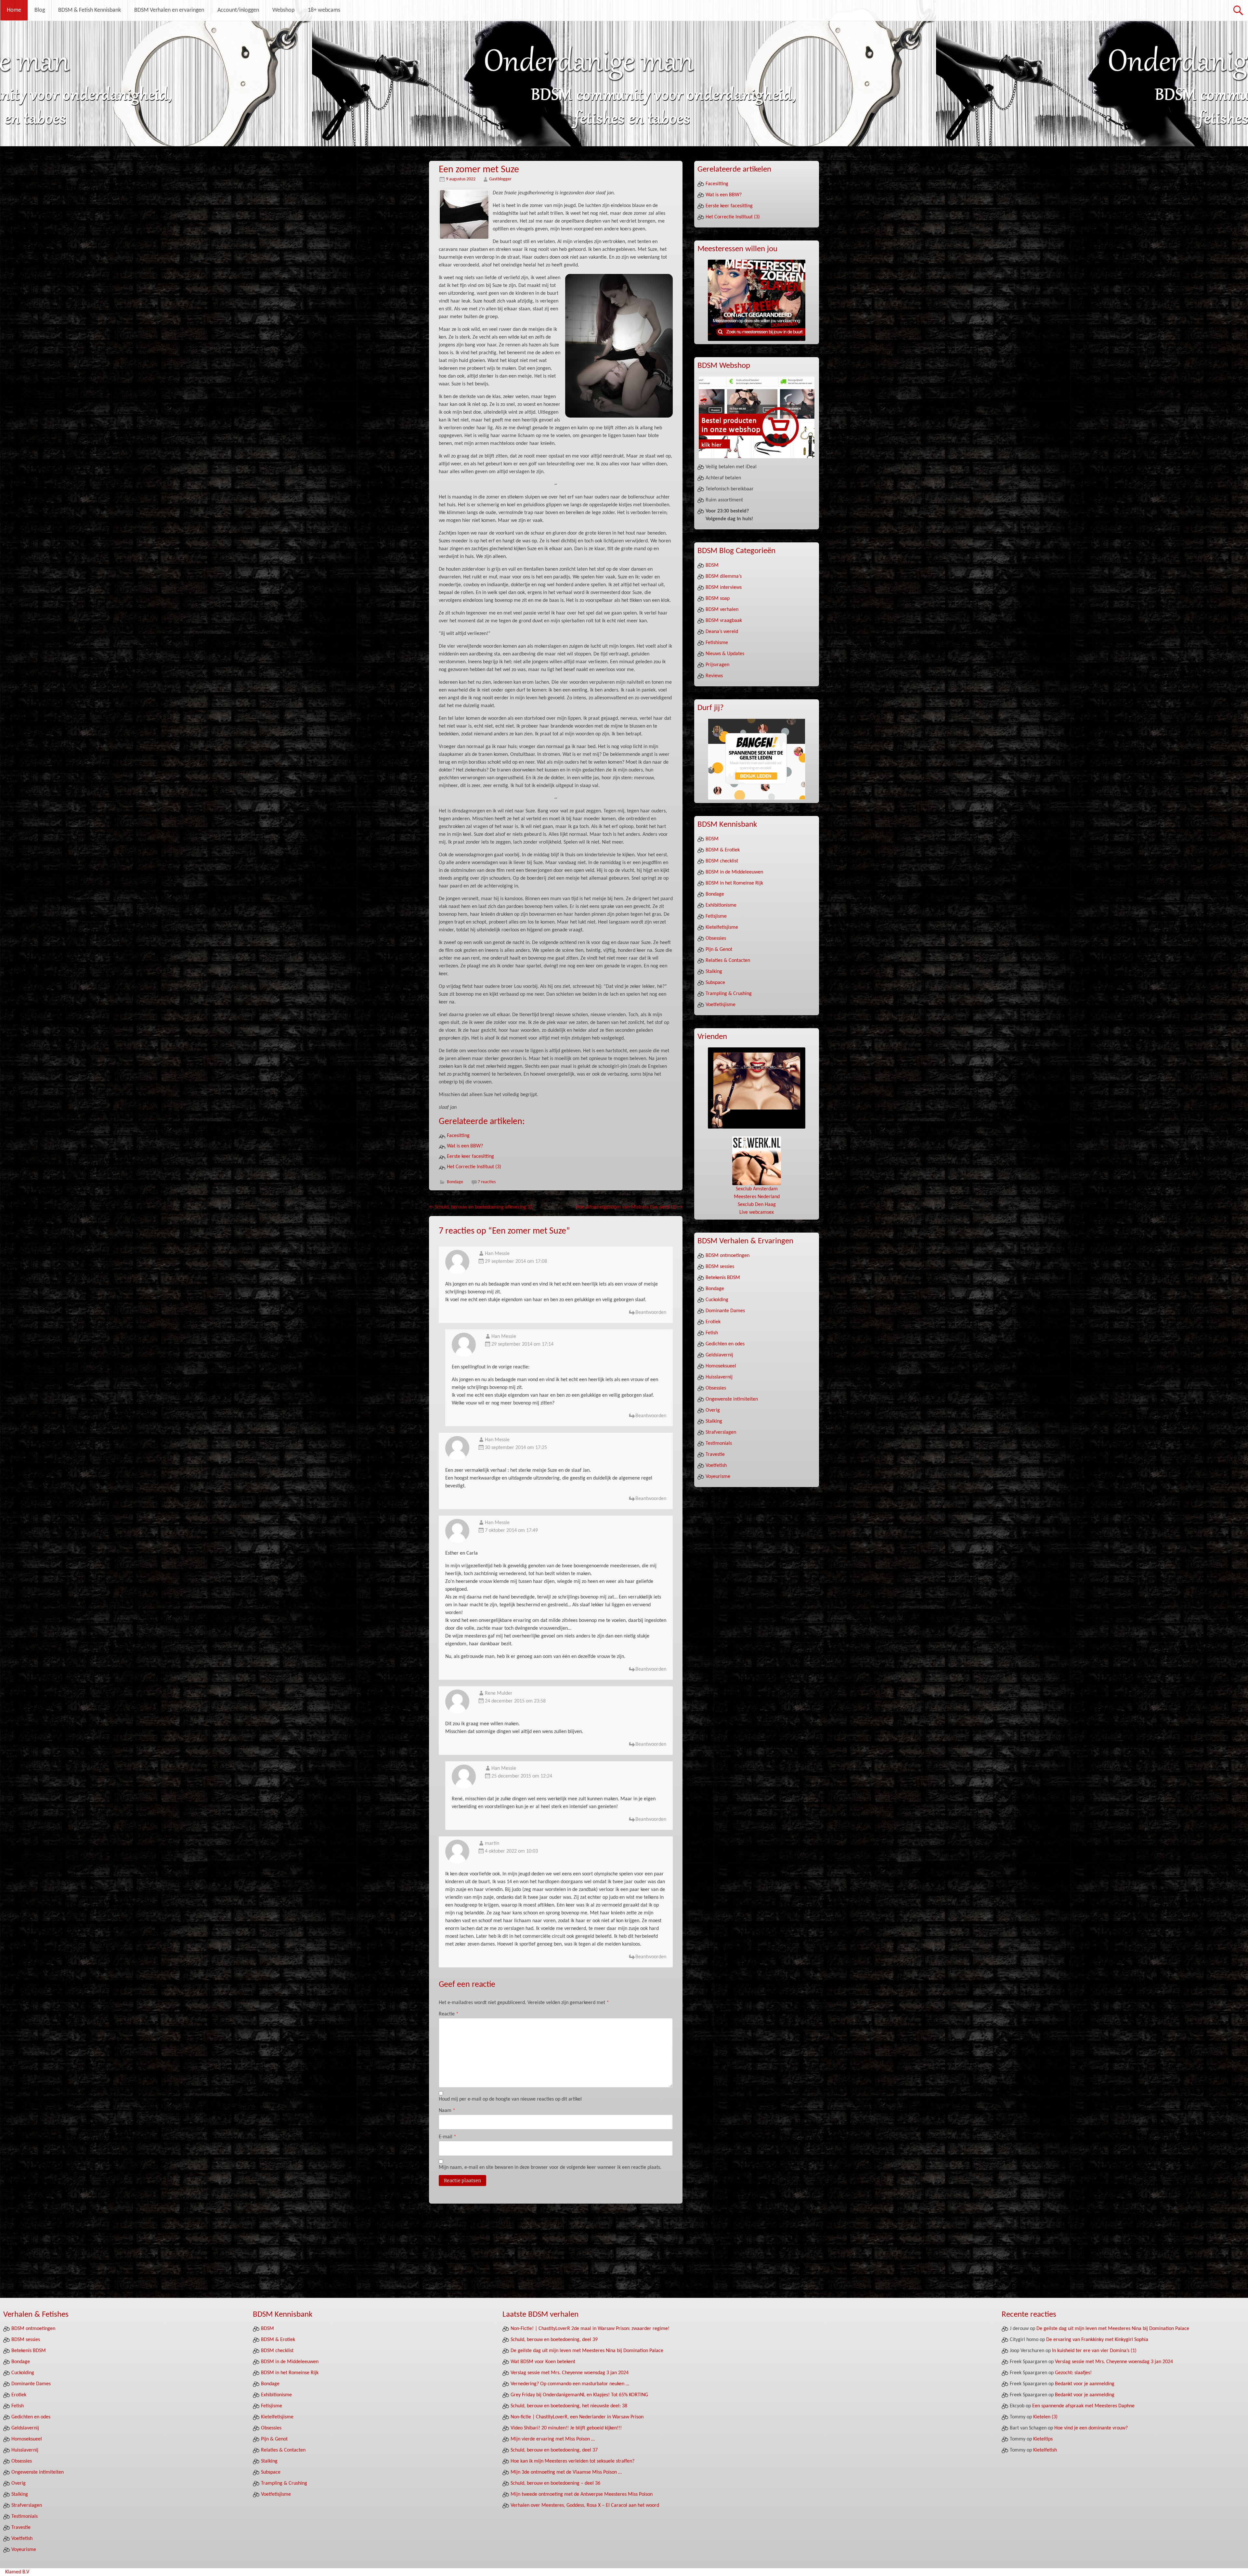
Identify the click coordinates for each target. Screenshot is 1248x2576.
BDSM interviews (724, 588)
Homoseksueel (721, 1366)
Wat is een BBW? (465, 1146)
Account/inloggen (238, 10)
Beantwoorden (651, 1313)
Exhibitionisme (721, 905)
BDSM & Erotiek (723, 850)
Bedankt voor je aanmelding (1085, 2384)
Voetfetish (716, 1466)
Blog (40, 10)
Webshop (283, 10)
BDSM (712, 565)
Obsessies (716, 938)
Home (14, 10)
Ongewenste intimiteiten (732, 1399)
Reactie (449, 2014)
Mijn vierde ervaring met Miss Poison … (553, 2439)
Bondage (455, 1182)
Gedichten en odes (725, 1344)
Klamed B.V (17, 2572)
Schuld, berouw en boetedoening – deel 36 (555, 2483)
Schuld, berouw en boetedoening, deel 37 (554, 2450)
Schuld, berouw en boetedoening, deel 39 (554, 2340)
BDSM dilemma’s (724, 576)
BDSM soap (718, 599)
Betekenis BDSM (723, 1278)
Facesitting (458, 1136)
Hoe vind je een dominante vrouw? (1091, 2428)
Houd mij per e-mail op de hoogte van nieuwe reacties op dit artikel (510, 2099)
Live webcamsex (757, 1212)
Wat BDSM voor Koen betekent (543, 2362)
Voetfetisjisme (721, 1005)
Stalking (714, 972)
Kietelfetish (1045, 2450)
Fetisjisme (716, 916)
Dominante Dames (725, 1311)
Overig (713, 1410)
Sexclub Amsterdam (757, 1189)
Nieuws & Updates (725, 654)
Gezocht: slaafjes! (1073, 2373)
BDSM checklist (722, 861)
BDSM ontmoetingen (728, 1256)
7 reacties (487, 1182)
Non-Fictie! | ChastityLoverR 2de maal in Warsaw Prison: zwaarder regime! (590, 2329)
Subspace (715, 983)
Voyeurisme (718, 1477)
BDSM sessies (720, 1267)
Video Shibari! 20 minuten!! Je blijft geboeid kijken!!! (566, 2428)
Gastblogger (500, 179)
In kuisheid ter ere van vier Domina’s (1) (1094, 2351)
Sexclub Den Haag (757, 1205)
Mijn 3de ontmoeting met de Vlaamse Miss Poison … (566, 2472)
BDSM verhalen (722, 610)
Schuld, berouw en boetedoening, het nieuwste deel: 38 (569, 2406)
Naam (447, 2111)
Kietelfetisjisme (722, 927)
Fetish (712, 1333)
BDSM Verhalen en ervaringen (169, 10)
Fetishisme (717, 643)
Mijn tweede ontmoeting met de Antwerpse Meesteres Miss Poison (582, 2494)
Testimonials (719, 1443)
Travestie (715, 1455)
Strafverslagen (721, 1432)
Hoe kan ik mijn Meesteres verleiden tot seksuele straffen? (572, 2461)
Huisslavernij (719, 1377)
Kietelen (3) (1045, 2417)
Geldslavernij (719, 1355)
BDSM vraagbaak (724, 621)
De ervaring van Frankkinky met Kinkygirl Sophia (1097, 2340)
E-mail (448, 2137)
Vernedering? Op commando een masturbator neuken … (570, 2384)
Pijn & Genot (719, 950)
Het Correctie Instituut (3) (474, 1167)
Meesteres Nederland (757, 1197)
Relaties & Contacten (728, 961)
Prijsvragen (717, 665)
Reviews (714, 676)
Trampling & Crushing (729, 994)
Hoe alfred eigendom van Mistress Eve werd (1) (629, 1207)
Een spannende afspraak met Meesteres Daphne (1083, 2406)
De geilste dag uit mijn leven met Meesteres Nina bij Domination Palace (587, 2351)
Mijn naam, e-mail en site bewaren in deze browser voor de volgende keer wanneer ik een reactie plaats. (550, 2168)
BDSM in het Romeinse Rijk (734, 883)
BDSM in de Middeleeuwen (734, 872)
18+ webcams (324, 10)
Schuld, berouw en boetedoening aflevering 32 (481, 1207)
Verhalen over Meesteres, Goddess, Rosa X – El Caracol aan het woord (585, 2505)
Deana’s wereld (722, 632)
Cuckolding (717, 1300)
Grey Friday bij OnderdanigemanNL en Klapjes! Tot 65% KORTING (579, 2395)
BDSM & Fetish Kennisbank (90, 10)
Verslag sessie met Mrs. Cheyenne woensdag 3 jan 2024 (570, 2373)
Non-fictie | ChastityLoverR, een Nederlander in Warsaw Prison (577, 2417)
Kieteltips (1043, 2439)
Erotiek (713, 1322)
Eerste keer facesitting (470, 1157)
